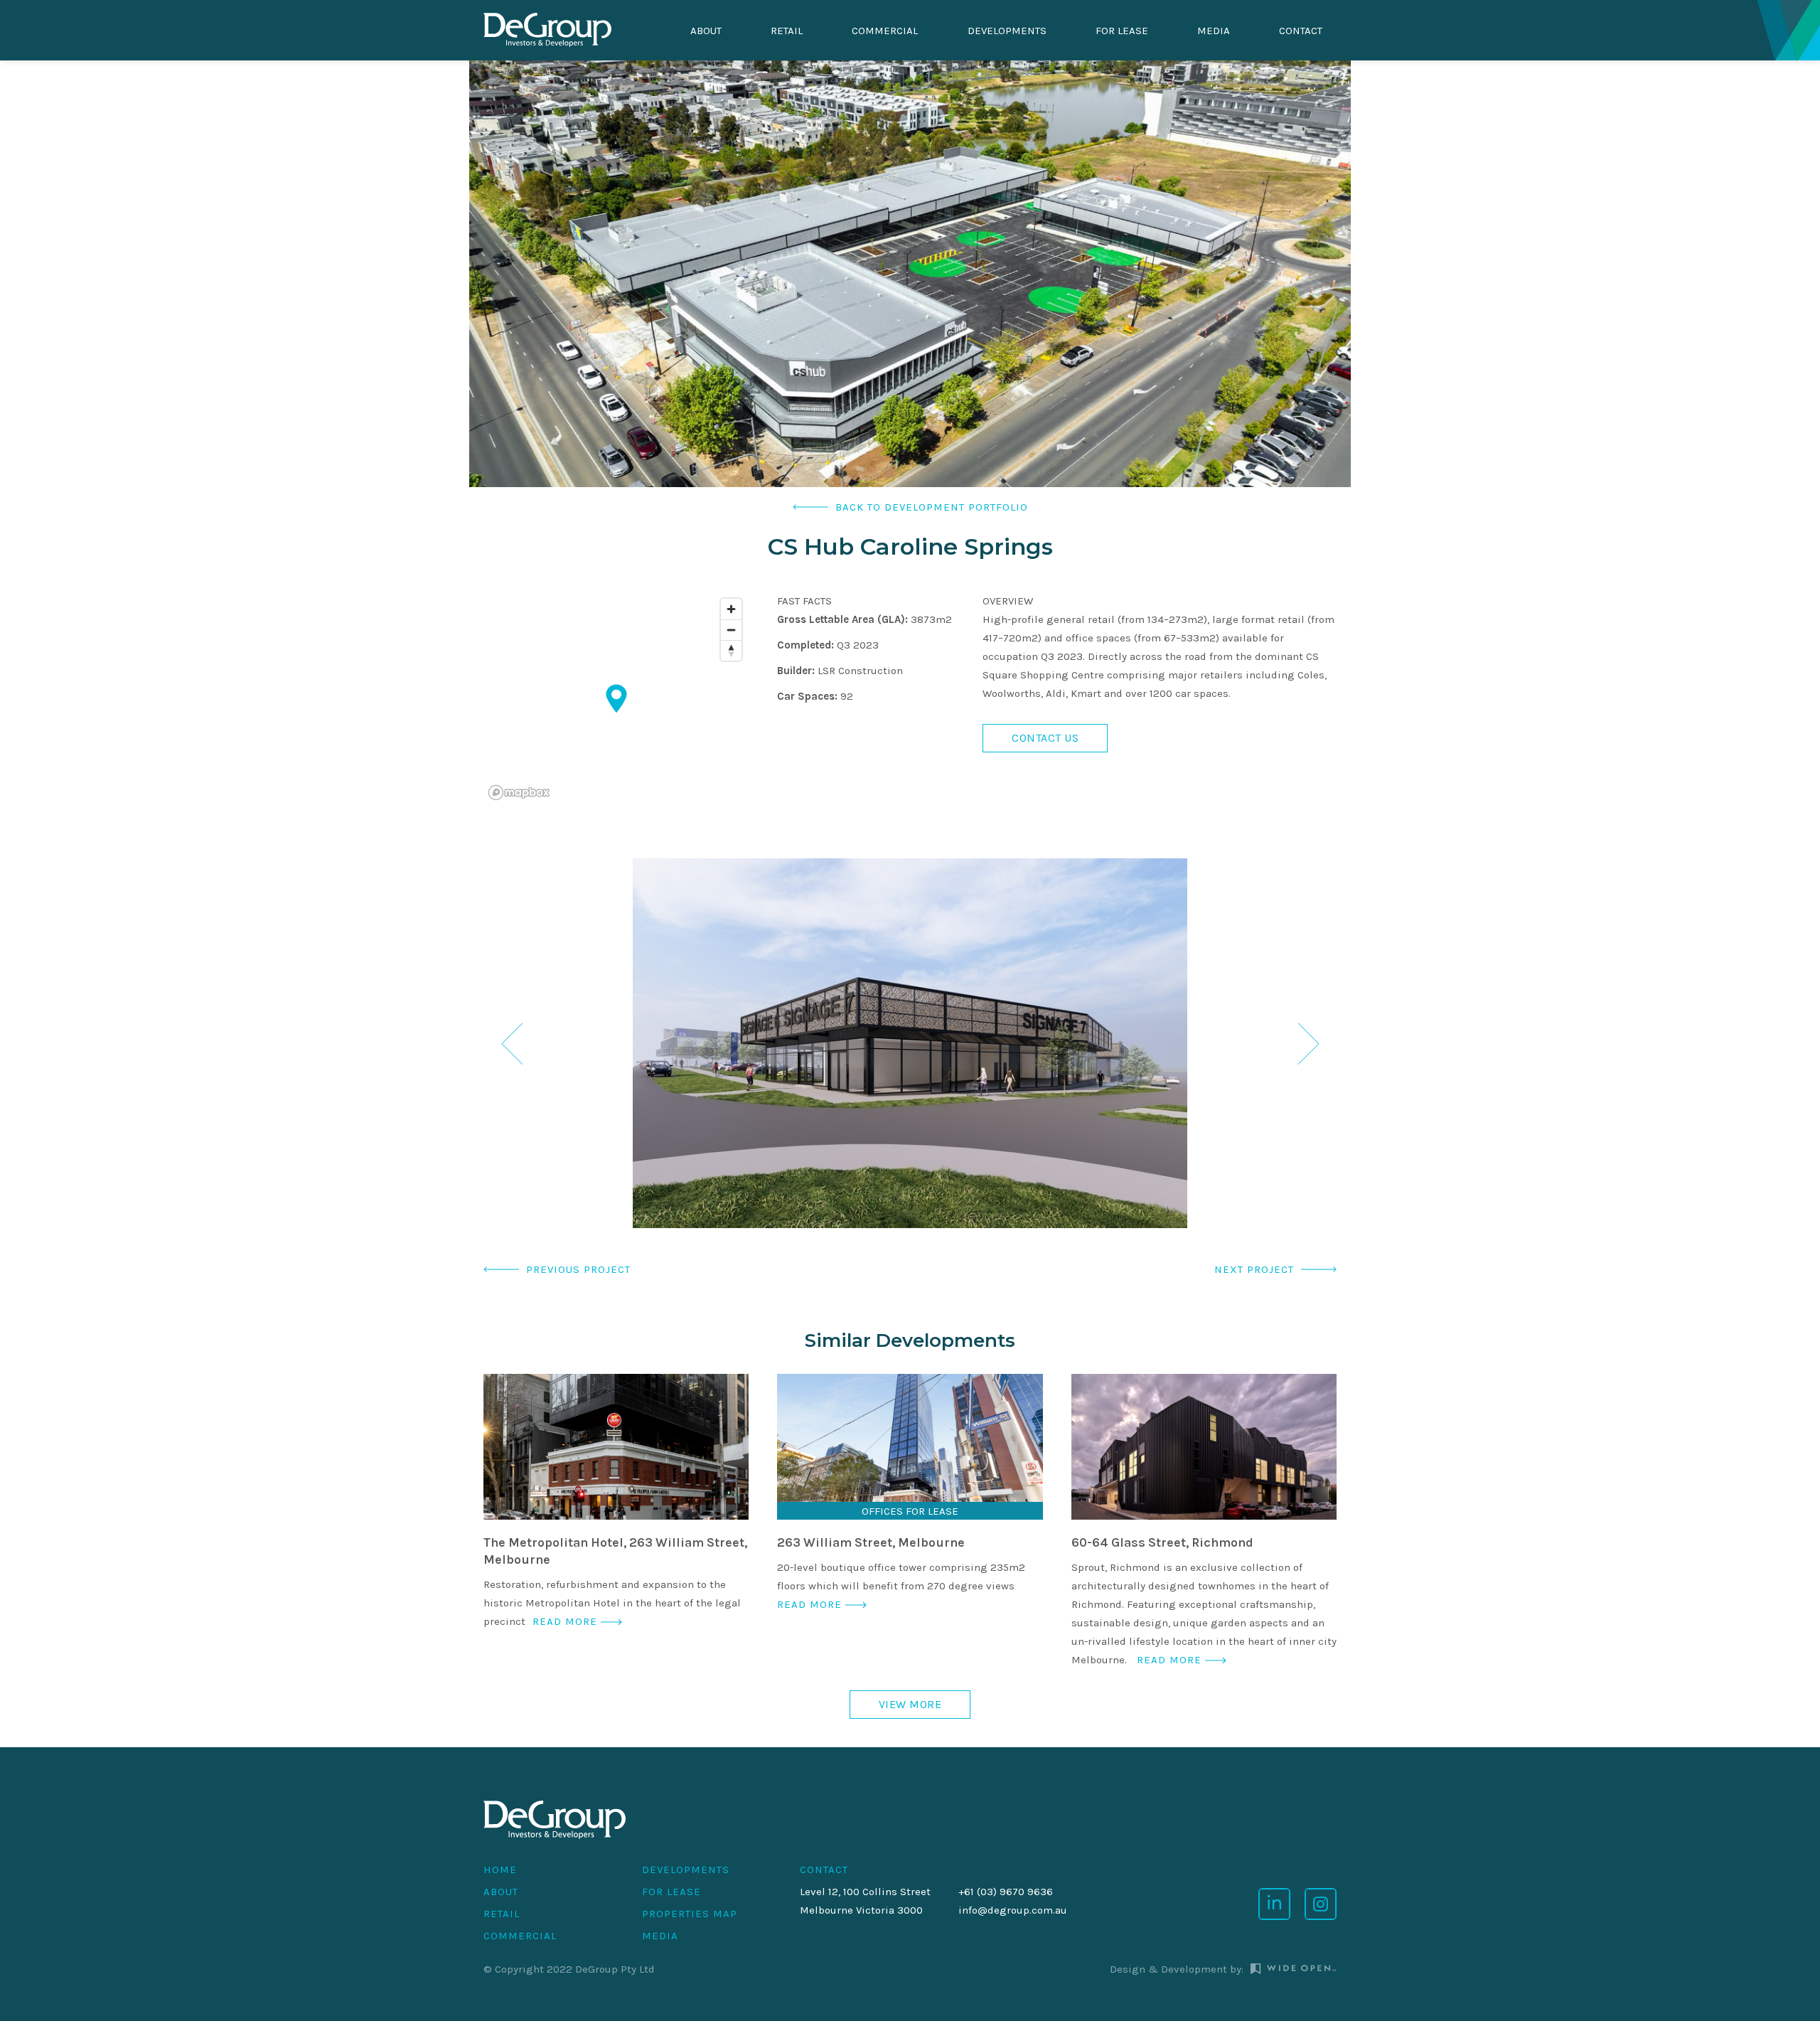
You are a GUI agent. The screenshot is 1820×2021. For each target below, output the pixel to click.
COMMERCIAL (520, 1936)
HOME (500, 1870)
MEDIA (660, 1936)
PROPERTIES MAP (690, 1914)
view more (910, 1704)
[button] (512, 1043)
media (1214, 31)
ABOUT (706, 31)
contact (1301, 31)
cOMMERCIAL (885, 31)
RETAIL (787, 31)
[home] (547, 31)
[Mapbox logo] (519, 793)
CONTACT (824, 1870)
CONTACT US (1045, 738)
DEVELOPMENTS (1007, 31)
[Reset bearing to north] (731, 650)
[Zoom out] (731, 630)
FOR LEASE (1122, 31)
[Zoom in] (731, 609)
